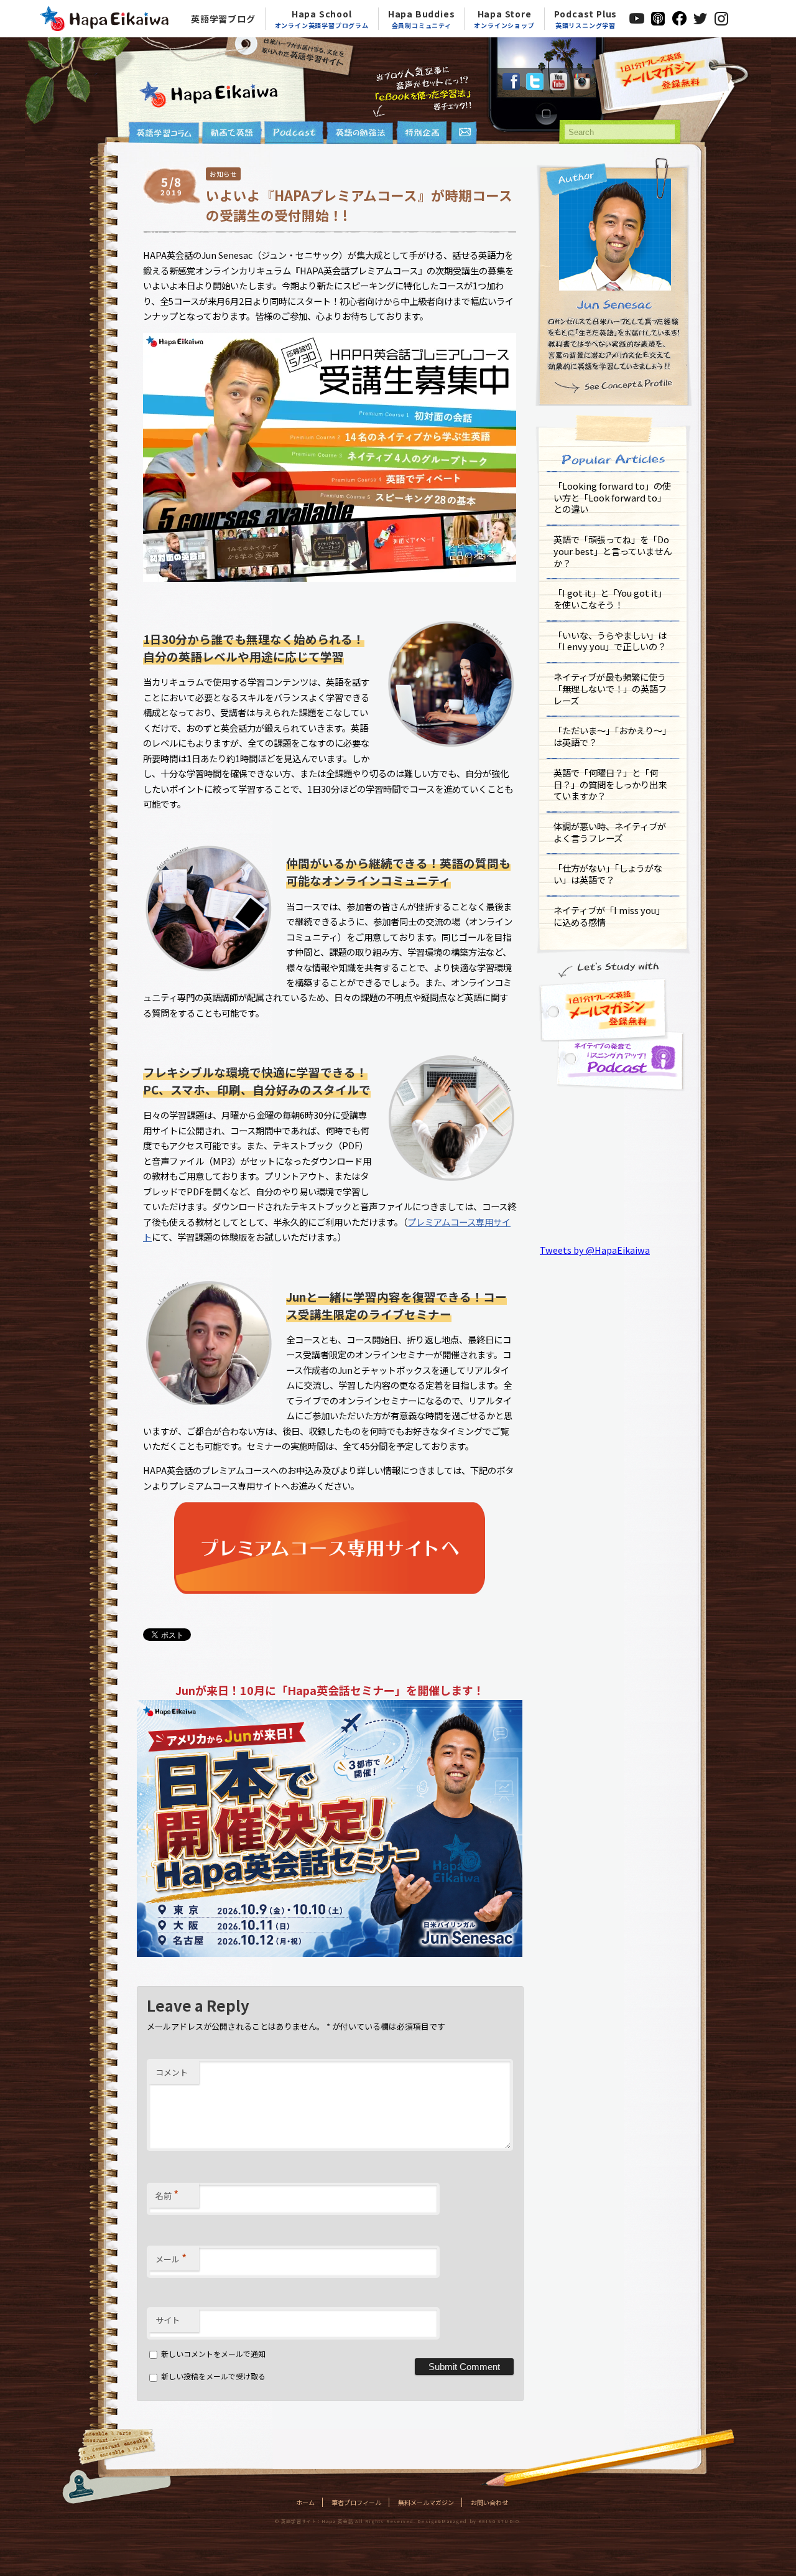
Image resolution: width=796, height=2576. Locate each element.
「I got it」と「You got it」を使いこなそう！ (610, 599)
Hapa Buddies (422, 19)
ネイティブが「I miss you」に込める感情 (609, 916)
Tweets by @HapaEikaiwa (595, 1250)
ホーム (305, 2502)
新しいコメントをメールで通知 (213, 2354)
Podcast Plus (586, 19)
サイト (168, 2320)
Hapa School (322, 19)
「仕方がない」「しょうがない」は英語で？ (608, 874)
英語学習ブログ (223, 19)
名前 (167, 2194)
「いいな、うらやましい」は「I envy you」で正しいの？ (610, 641)
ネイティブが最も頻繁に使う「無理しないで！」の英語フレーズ (610, 688)
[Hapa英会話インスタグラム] (582, 86)
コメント (172, 2072)
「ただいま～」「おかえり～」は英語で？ (612, 736)
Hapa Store (504, 19)
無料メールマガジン (426, 2502)
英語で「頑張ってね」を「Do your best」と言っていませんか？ (613, 551)
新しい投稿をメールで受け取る (213, 2376)
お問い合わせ (489, 2502)
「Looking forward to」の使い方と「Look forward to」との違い (612, 497)
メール (171, 2257)
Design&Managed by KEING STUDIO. (469, 2521)
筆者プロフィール (356, 2502)
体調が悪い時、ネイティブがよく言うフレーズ (610, 832)
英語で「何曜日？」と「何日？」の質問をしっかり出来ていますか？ (610, 784)
